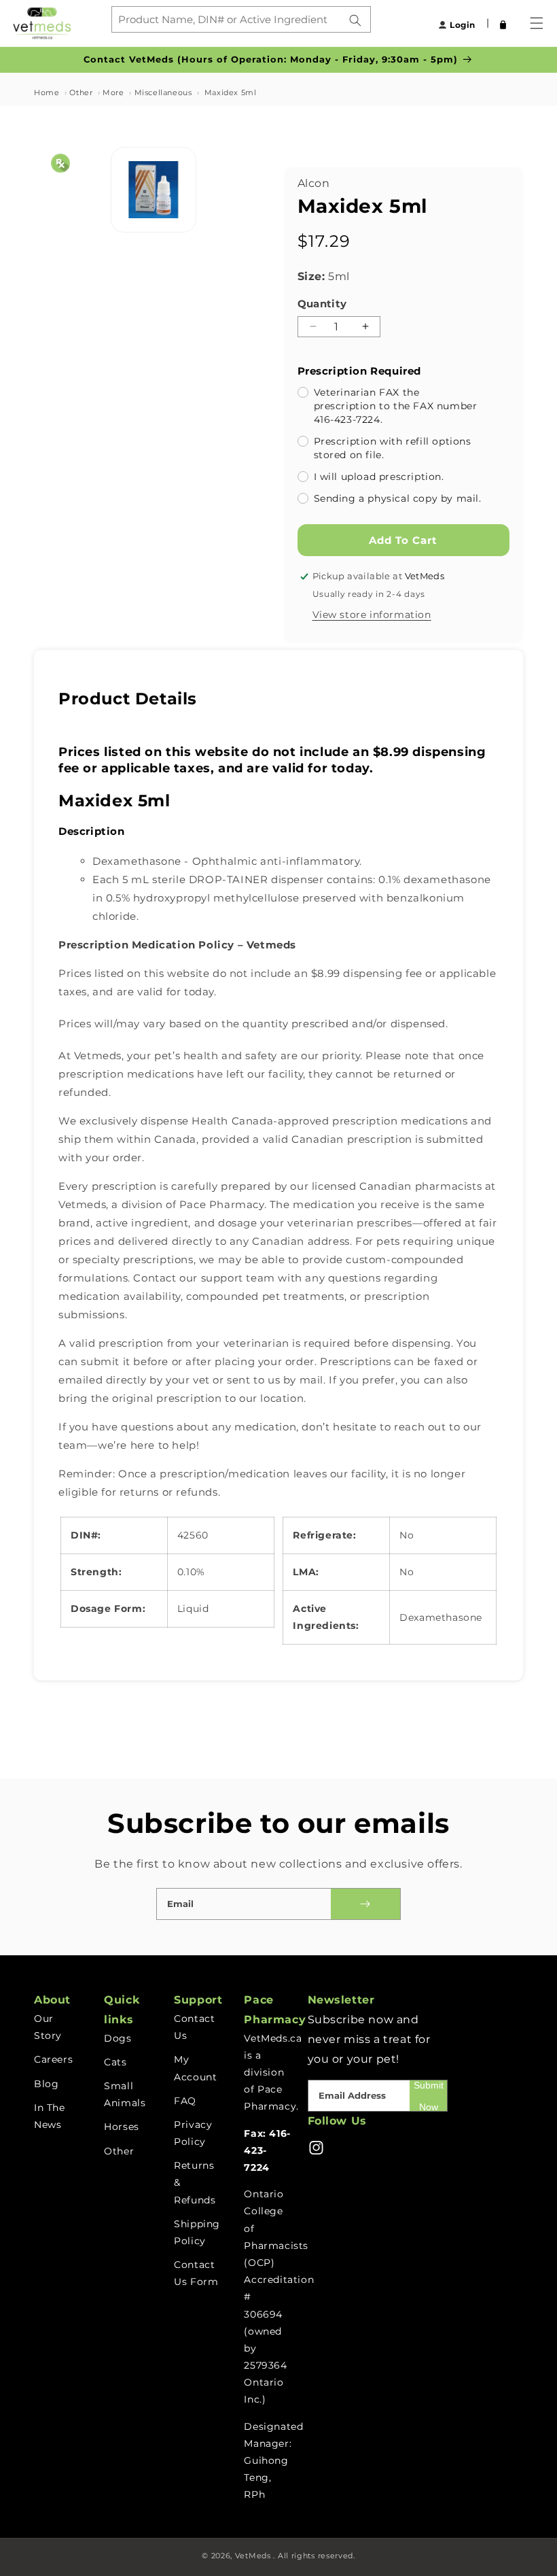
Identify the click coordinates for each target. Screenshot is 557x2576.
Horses (122, 2127)
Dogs (118, 2038)
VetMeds (253, 2556)
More (113, 92)
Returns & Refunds (195, 2182)
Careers (53, 2059)
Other (81, 92)
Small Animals (125, 2094)
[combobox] (241, 19)
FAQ (185, 2101)
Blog (46, 2084)
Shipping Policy (197, 2232)
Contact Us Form (196, 2273)
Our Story (48, 2027)
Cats (115, 2062)
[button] (493, 23)
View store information (372, 615)
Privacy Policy (193, 2133)
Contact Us (194, 2027)
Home (47, 92)
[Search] (355, 20)
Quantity (322, 304)
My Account (195, 2068)
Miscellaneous (163, 92)
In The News (50, 2116)
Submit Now (429, 2096)
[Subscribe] (365, 1904)
